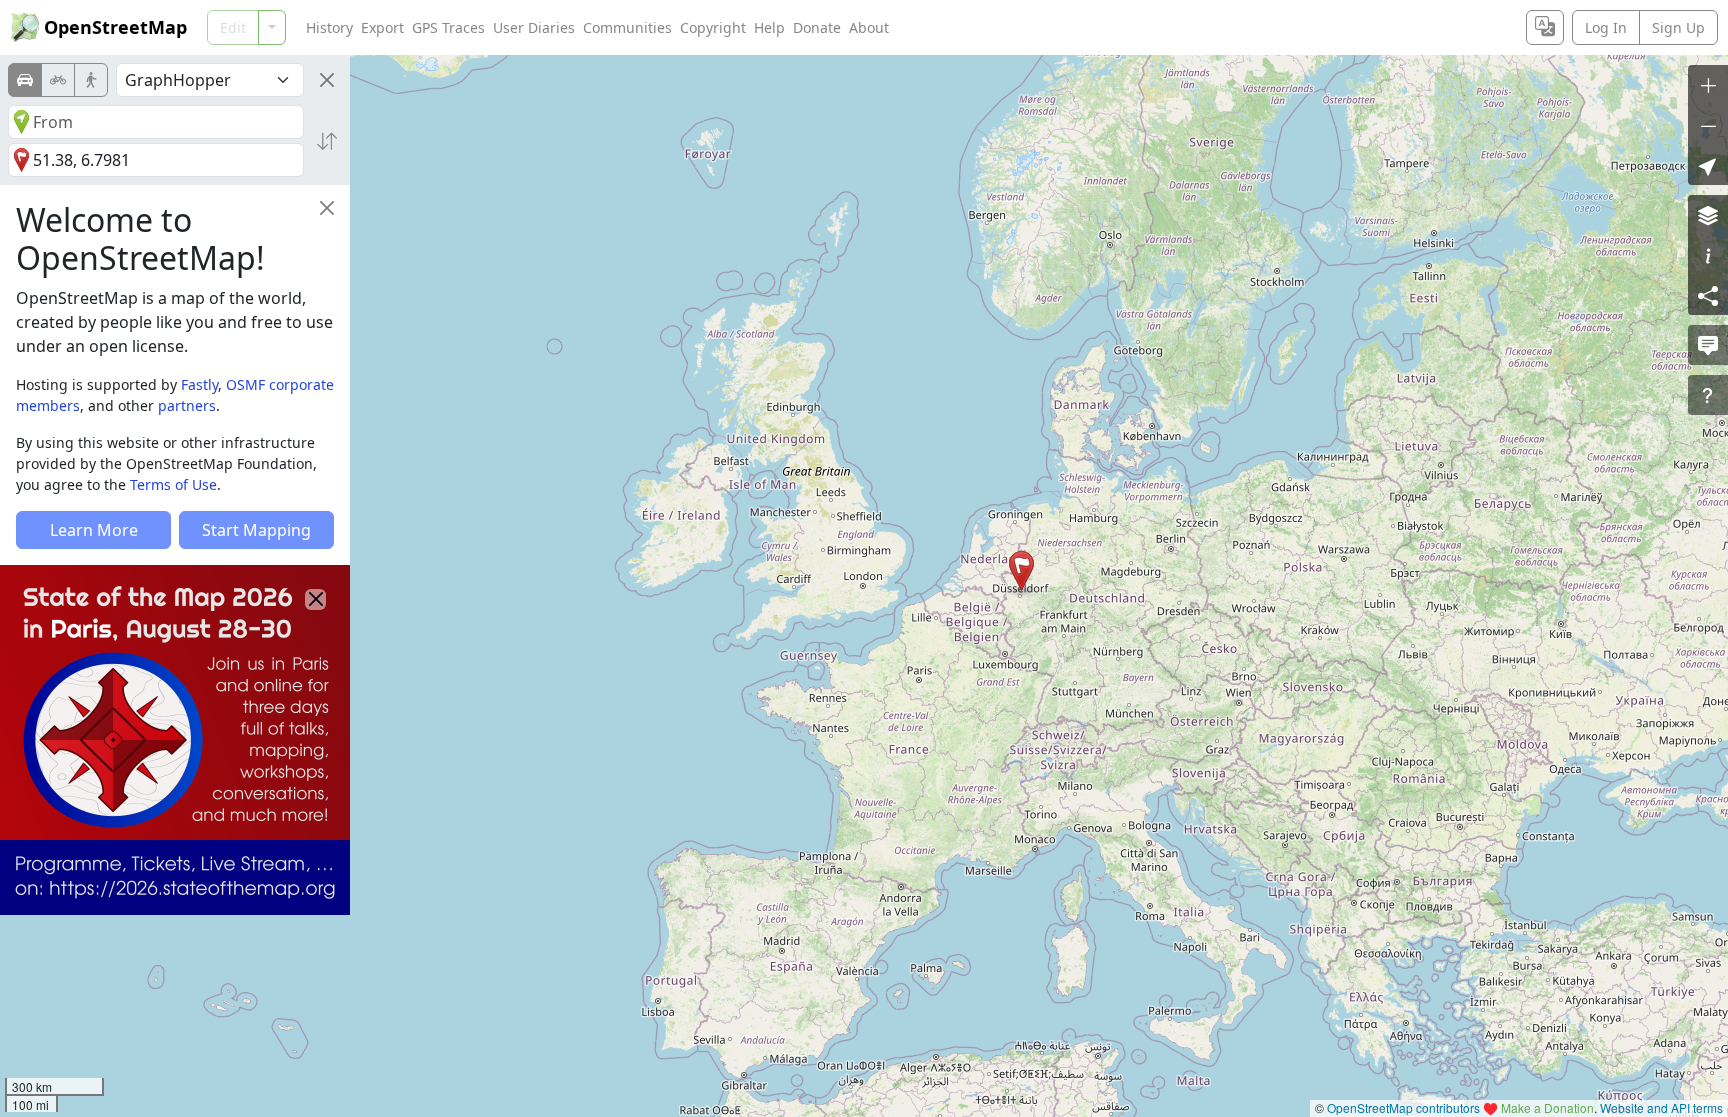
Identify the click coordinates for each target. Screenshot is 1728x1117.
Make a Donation (1547, 1107)
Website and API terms (1661, 1107)
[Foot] (91, 80)
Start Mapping (256, 530)
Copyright (713, 27)
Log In (1606, 27)
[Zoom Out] (1708, 125)
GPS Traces (448, 27)
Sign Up (1678, 27)
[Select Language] (1545, 27)
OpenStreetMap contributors (1403, 1107)
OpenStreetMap (115, 27)
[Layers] (1708, 215)
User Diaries (534, 27)
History (329, 27)
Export (382, 27)
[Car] (25, 80)
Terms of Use (173, 484)
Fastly (199, 384)
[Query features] (1708, 395)
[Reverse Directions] (327, 141)
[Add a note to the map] (1708, 345)
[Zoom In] (1708, 85)
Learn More (94, 530)
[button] (1021, 571)
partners (187, 405)
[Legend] (1708, 255)
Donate (817, 27)
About (869, 27)
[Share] (1708, 295)
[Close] (327, 80)
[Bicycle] (58, 80)
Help (769, 27)
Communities (627, 27)
